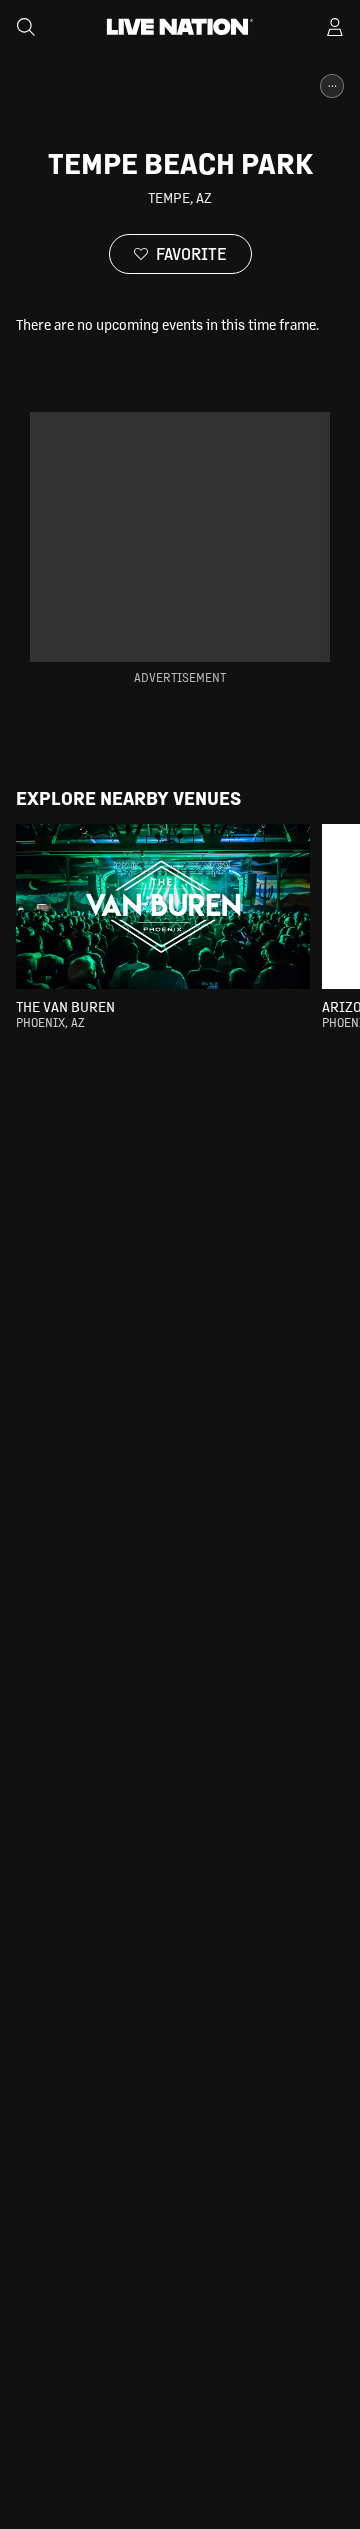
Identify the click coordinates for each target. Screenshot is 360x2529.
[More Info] (332, 86)
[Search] (26, 27)
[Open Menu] (335, 27)
